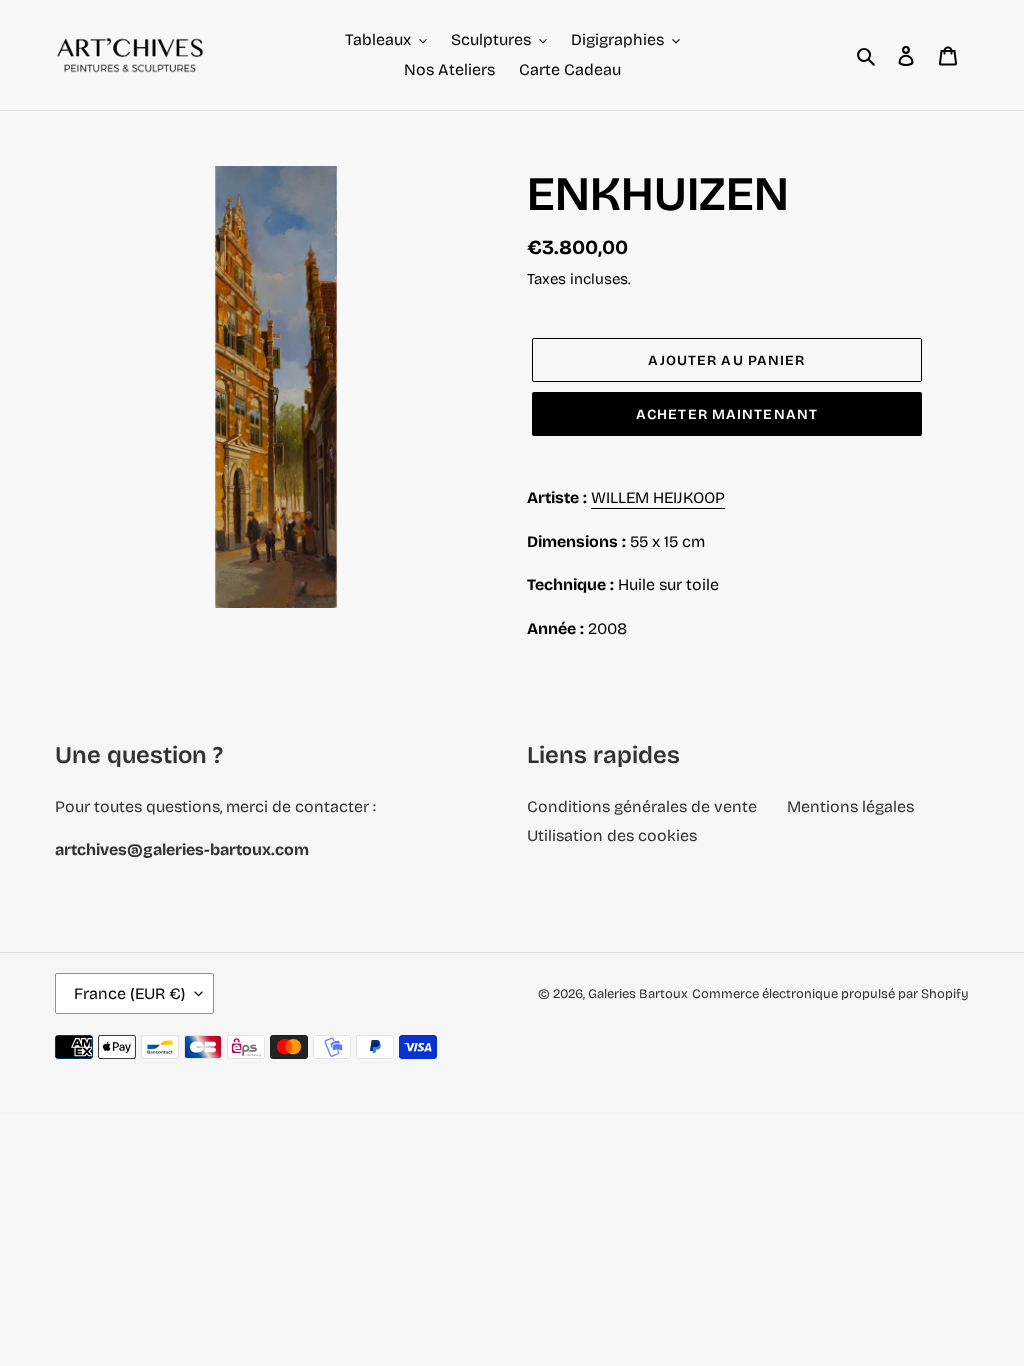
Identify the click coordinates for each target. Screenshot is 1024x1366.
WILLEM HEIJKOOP (658, 497)
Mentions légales (850, 806)
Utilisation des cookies (612, 835)
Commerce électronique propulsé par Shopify (830, 994)
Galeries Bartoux (638, 994)
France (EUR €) (129, 993)
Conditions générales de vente (642, 806)
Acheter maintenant (727, 414)
